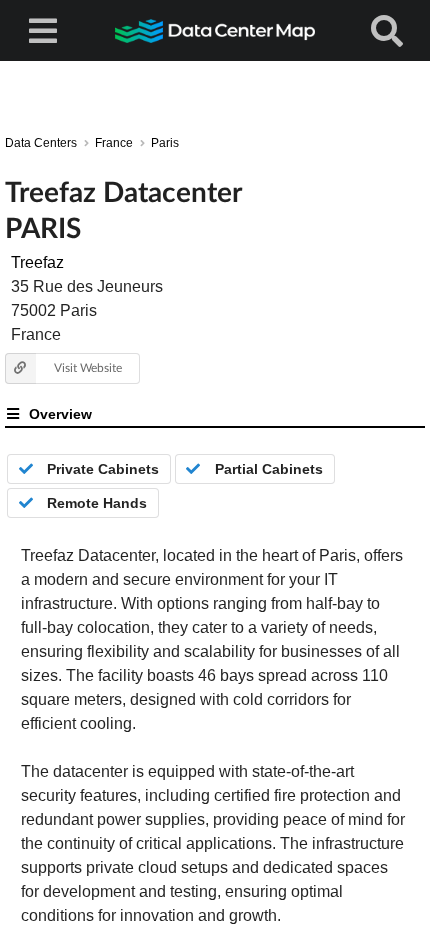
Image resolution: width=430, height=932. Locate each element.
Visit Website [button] (88, 367)
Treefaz (37, 262)
